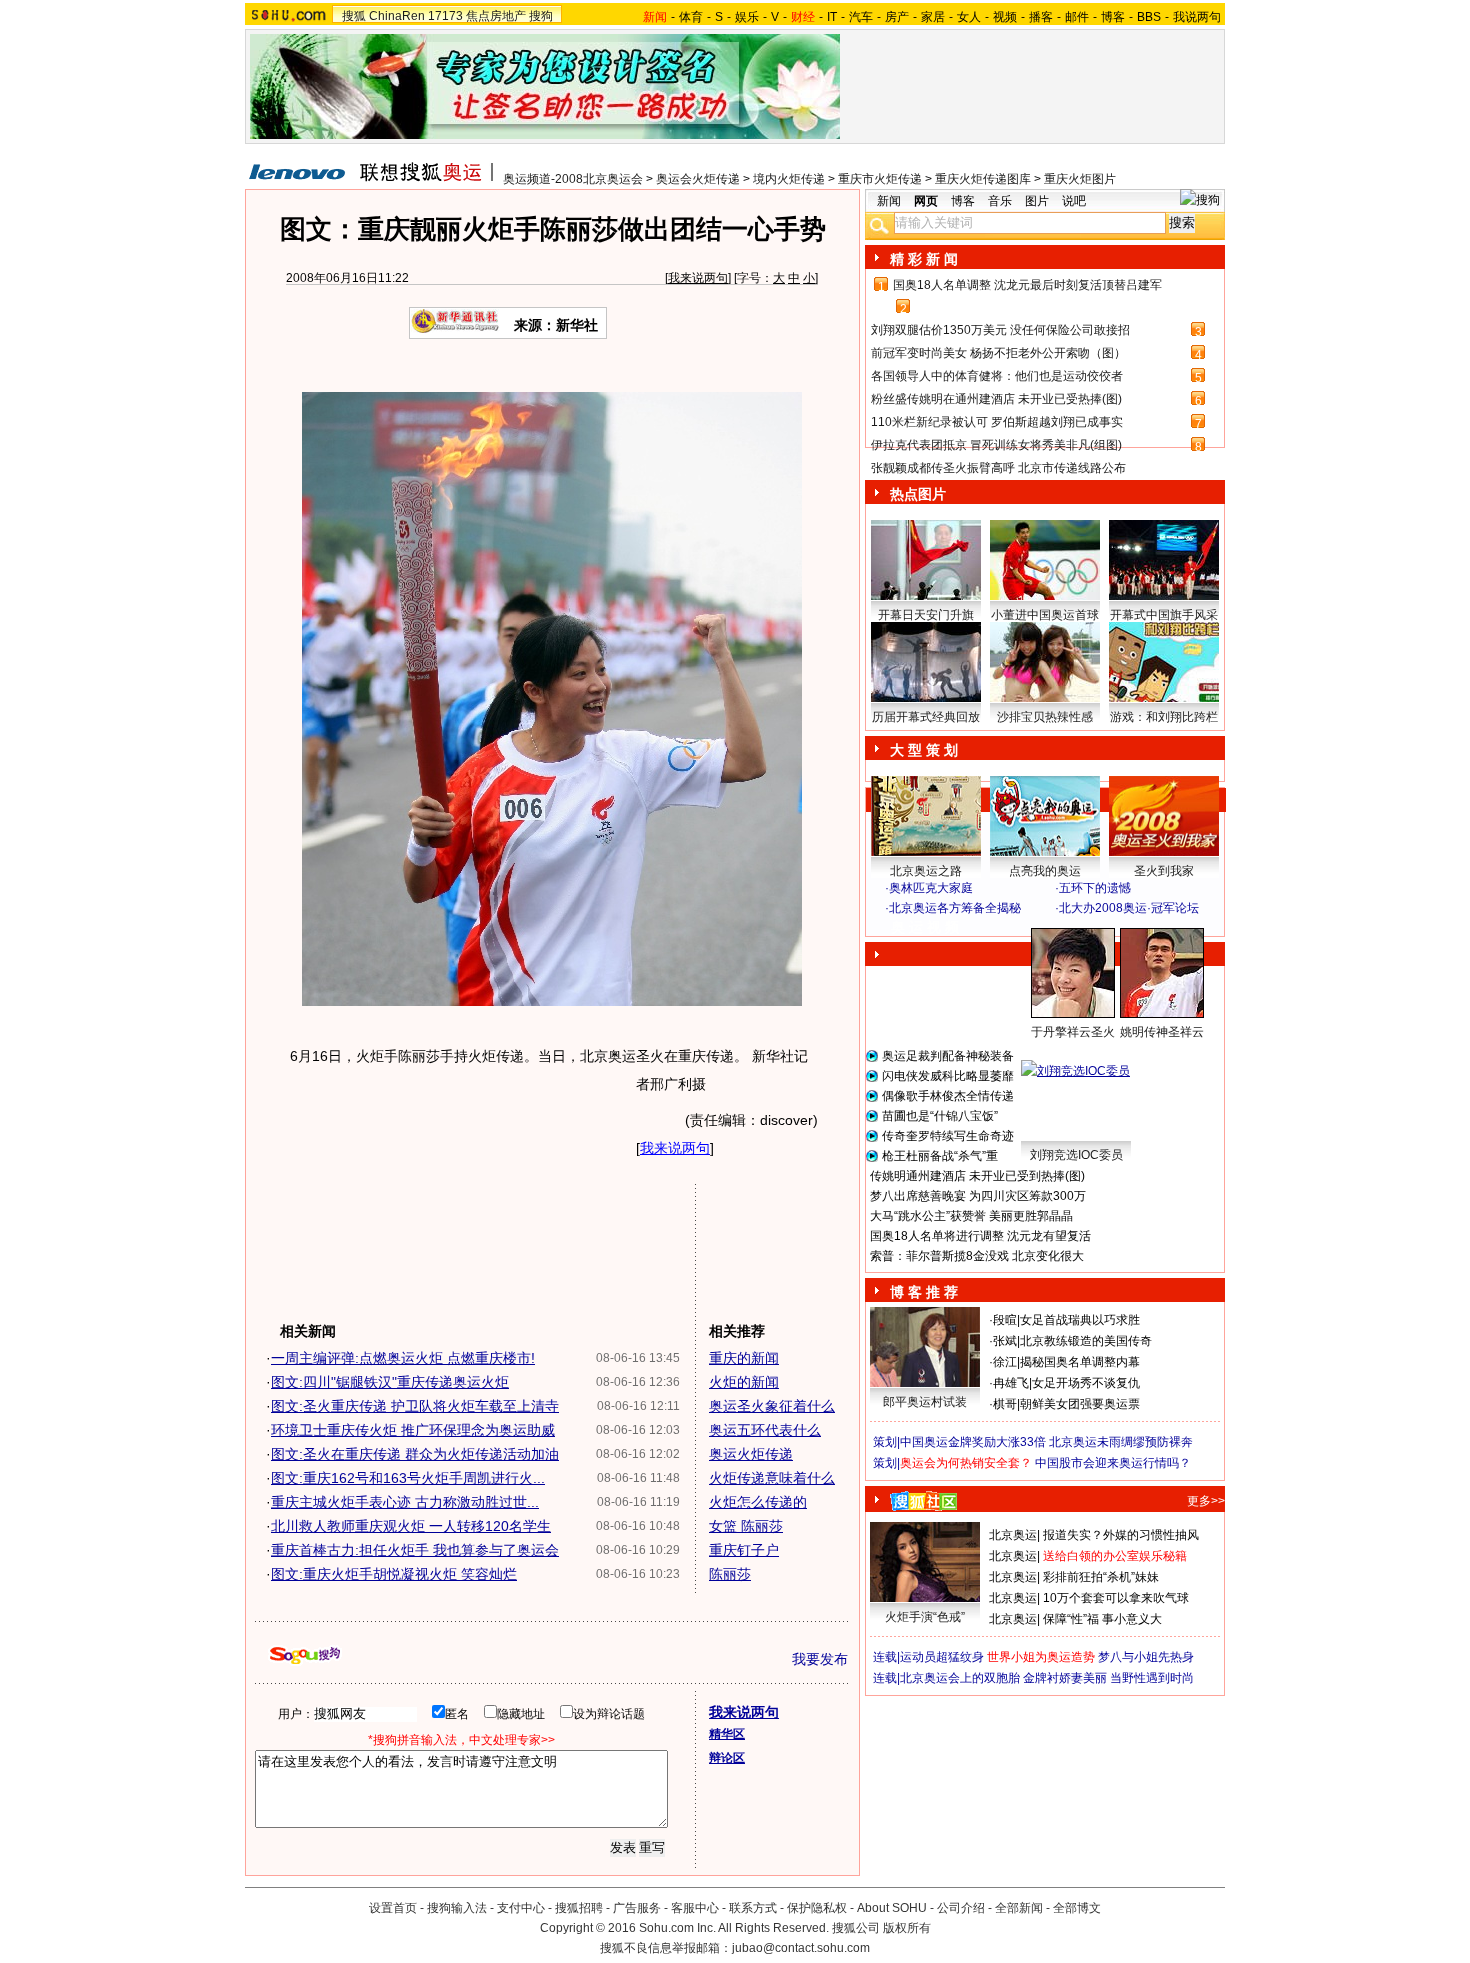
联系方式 (753, 1908)
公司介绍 (961, 1908)
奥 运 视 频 (925, 927)
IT (832, 17)
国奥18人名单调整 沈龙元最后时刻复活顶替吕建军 (1027, 285)
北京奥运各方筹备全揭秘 (955, 908)
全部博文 (1077, 1908)
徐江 (1005, 1362)
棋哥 (1005, 1404)
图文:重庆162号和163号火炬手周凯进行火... (408, 1478)
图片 (1037, 201)
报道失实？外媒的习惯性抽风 (1121, 1535)
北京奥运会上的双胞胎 (960, 1678)
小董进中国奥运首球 (1045, 615)
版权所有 (907, 1928)
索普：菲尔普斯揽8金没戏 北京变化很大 (977, 1256)
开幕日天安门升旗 (926, 615)
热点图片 (918, 494)
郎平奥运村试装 (925, 1402)
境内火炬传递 (789, 179)
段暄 (1005, 1320)
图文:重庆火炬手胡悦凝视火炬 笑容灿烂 (394, 1574)
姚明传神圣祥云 (1162, 1032)
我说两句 (1197, 17)
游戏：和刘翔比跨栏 (1164, 717)
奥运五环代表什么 (765, 1430)
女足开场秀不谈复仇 (1086, 1383)
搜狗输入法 (457, 1908)
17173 (445, 16)
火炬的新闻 (744, 1382)
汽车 (861, 17)
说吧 (1074, 201)
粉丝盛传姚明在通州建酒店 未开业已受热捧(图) (996, 399)
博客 (1113, 17)
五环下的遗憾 (1095, 888)
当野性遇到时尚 (1152, 1678)
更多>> (1206, 1501)
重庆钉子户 (744, 1550)
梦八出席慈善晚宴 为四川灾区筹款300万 (978, 1196)
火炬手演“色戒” (925, 1617)
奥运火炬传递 (751, 1454)
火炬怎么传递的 (758, 1502)
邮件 (1077, 17)
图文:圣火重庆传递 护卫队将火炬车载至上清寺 (415, 1406)
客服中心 (695, 1908)
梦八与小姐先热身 (1146, 1657)
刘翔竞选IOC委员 (1076, 1155)
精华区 (727, 1734)
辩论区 (727, 1758)
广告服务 (637, 1908)
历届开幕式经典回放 (926, 717)
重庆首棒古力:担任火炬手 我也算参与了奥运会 (415, 1550)
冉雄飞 (1011, 1383)
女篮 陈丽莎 (746, 1526)
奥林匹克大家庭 (931, 888)
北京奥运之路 (926, 871)
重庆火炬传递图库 (983, 179)
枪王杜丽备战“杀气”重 (940, 1156)
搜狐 (354, 16)
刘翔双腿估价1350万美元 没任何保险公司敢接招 (1000, 330)
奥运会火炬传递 (698, 179)
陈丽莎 (730, 1574)
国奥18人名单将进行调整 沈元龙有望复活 (980, 1236)
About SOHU (892, 1908)
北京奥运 (1013, 1535)
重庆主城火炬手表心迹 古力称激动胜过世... (405, 1502)
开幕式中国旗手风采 (1164, 615)
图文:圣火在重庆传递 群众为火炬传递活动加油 (415, 1454)
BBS (1149, 17)
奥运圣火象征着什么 (772, 1406)
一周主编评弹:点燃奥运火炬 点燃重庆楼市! (403, 1358)
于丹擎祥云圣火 (1073, 1032)
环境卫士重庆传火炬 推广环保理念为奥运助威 (413, 1430)
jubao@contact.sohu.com (801, 1948)
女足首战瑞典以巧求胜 (1080, 1320)
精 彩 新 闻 (924, 259)
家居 (933, 17)
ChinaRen (397, 16)
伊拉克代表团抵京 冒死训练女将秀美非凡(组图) (996, 445)
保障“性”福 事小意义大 (1102, 1619)
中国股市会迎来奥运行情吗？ (1113, 1463)
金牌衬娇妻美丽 (1065, 1678)
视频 (1005, 17)
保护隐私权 (817, 1908)
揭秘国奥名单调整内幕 (1080, 1362)
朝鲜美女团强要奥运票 (1080, 1404)
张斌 (1005, 1341)
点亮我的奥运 (1045, 871)
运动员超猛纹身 (942, 1657)
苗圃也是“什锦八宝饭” (940, 1116)
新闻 (889, 201)
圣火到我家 (1164, 871)
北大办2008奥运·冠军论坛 (1129, 908)
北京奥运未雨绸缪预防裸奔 (1121, 1442)
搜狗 (541, 16)
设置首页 (393, 1908)
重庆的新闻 (744, 1358)
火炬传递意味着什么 (772, 1478)
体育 (691, 17)
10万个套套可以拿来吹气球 (1116, 1598)
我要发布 (820, 1659)
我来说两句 (698, 278)
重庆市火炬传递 (880, 179)
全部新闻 (1019, 1908)
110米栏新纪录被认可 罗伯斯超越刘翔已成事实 (997, 422)
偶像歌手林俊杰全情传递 (948, 1096)
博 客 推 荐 (924, 1292)
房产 (897, 17)
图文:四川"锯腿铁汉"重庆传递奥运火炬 (390, 1382)
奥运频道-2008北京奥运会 (573, 179)
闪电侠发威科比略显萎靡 (948, 1076)
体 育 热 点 (1055, 1051)
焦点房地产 (496, 16)
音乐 (1000, 201)
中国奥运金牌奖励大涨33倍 (973, 1442)
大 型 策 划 (924, 750)
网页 (926, 201)
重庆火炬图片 (1080, 179)
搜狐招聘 (579, 1908)
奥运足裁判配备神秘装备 (948, 1056)
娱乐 (747, 17)
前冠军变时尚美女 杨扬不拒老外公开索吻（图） (998, 353)
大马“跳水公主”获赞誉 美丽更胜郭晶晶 (971, 1216)
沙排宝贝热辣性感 (1045, 717)
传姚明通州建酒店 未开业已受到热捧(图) (977, 1176)
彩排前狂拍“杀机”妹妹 (1101, 1577)
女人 (969, 17)
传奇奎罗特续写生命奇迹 (948, 1136)
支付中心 (521, 1908)
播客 (1041, 17)
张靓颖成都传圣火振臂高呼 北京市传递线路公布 (998, 468)
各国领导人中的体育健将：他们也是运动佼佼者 (997, 376)
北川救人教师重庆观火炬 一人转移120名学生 (411, 1526)
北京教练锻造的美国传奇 (1086, 1341)
